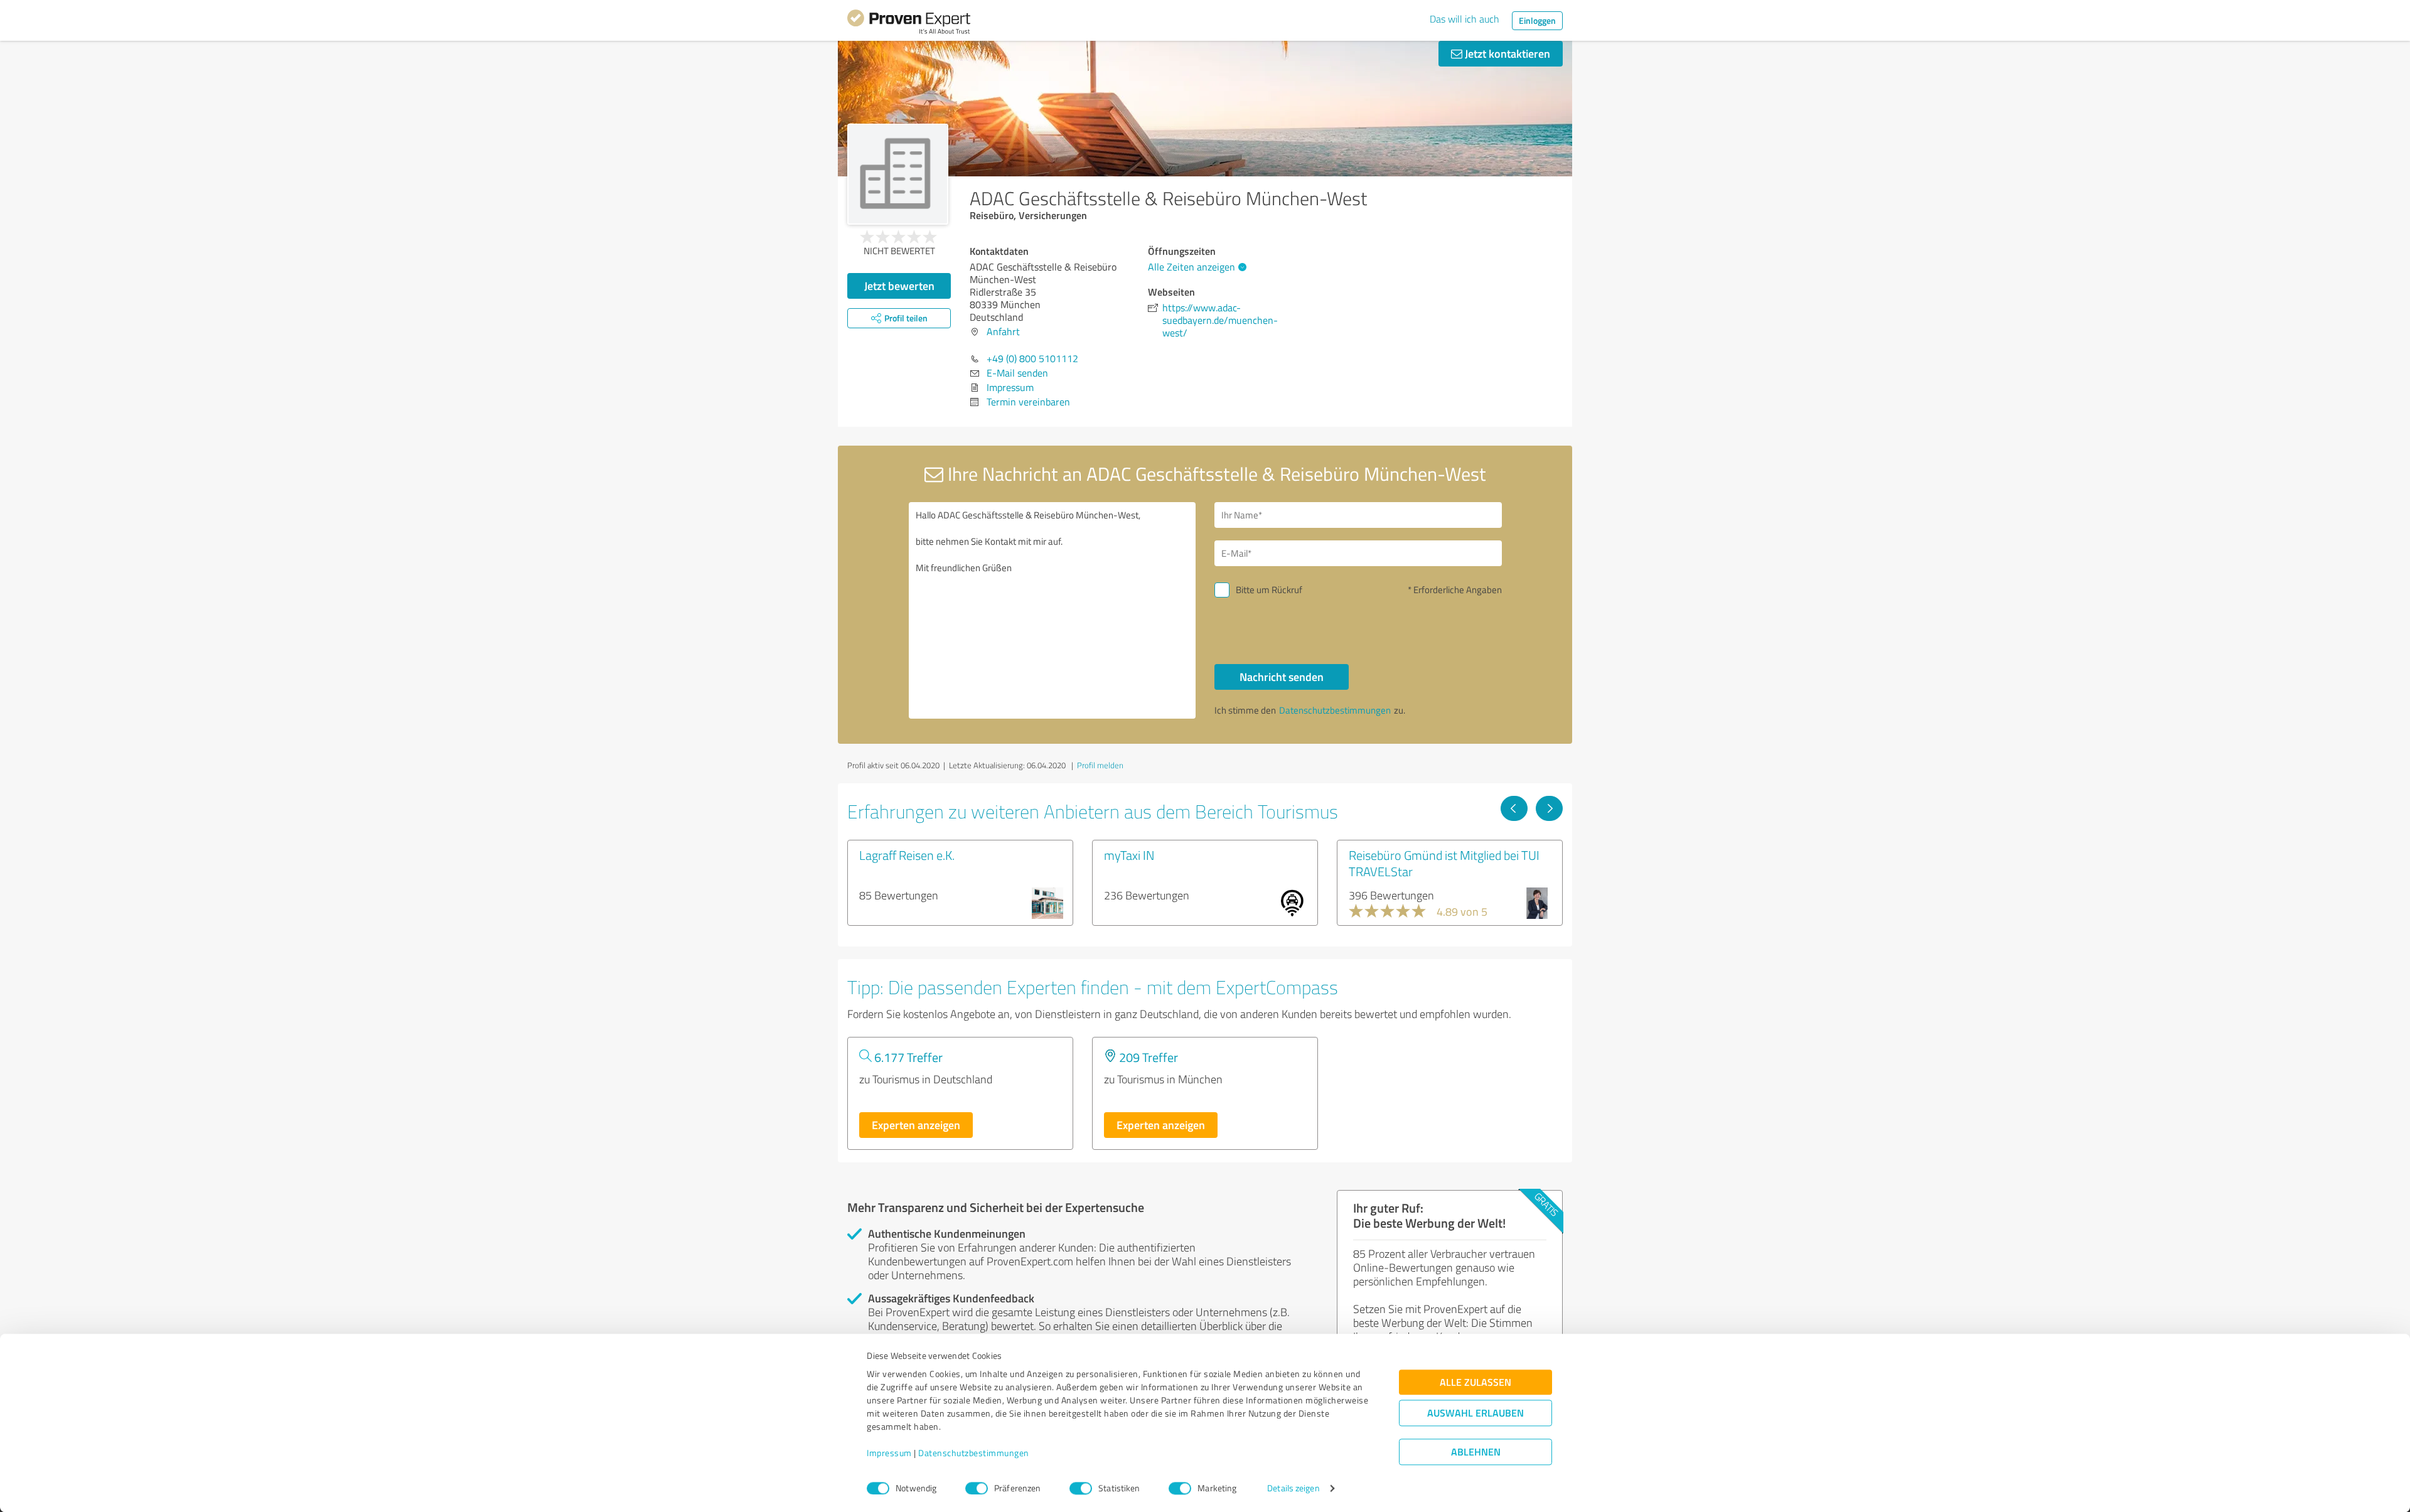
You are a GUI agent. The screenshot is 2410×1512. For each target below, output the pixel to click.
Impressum (889, 1453)
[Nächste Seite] (1549, 808)
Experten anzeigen (916, 1125)
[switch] (977, 1488)
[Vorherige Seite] (1514, 808)
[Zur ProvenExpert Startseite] (909, 24)
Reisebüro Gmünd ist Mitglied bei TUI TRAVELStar (1444, 863)
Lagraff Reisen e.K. (907, 855)
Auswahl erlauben (1475, 1413)
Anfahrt (1003, 331)
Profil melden (1100, 765)
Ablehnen (1476, 1452)
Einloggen (1537, 20)
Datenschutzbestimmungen (974, 1453)
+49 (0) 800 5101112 (1032, 358)
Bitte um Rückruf (1269, 590)
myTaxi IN (1129, 855)
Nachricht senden (1282, 677)
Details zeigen (1293, 1488)
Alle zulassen (1475, 1382)
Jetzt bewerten (899, 286)
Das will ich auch (1465, 19)
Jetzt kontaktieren (1506, 53)
